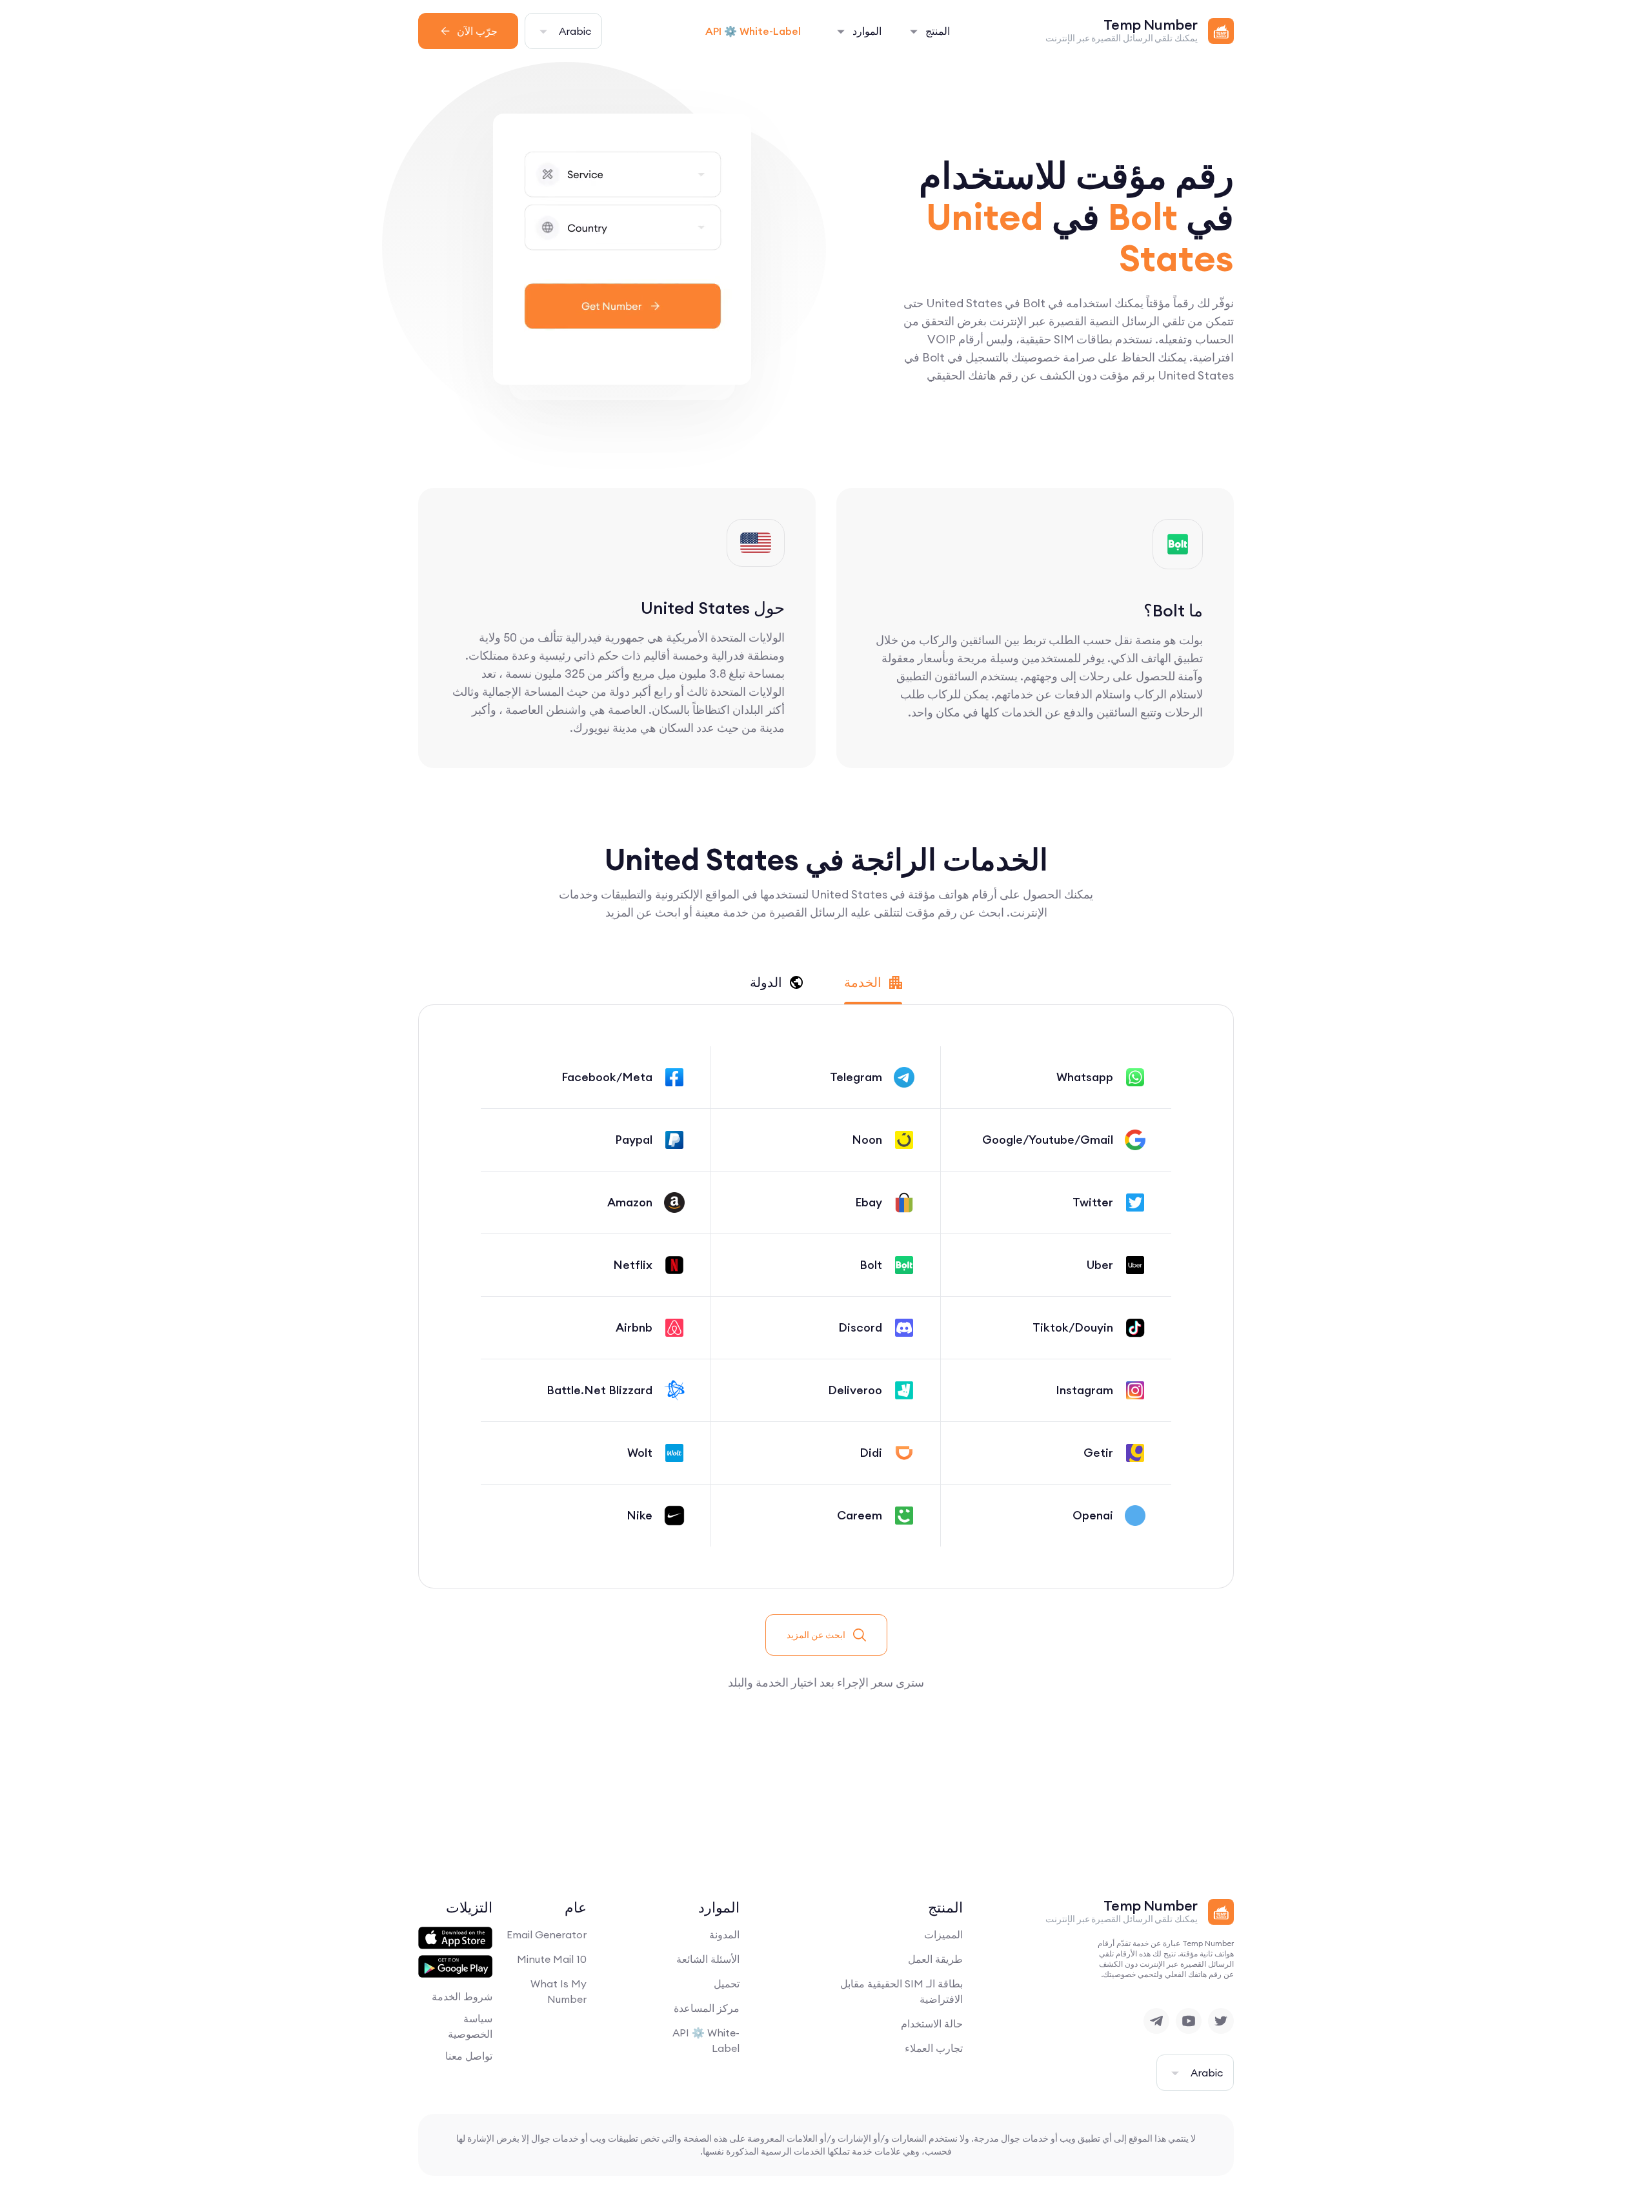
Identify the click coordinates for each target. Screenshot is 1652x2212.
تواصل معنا (469, 2056)
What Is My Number (559, 1991)
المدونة (724, 1934)
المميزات (943, 1934)
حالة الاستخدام (932, 2024)
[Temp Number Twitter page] (1221, 2021)
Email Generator (547, 1934)
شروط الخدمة (462, 1996)
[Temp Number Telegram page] (1156, 2021)
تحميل (727, 1984)
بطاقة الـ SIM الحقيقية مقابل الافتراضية (902, 1991)
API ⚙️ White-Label (753, 31)
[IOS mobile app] (455, 1938)
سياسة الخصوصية (470, 2026)
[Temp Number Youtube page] (1189, 2021)
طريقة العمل (935, 1959)
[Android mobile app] (455, 1967)
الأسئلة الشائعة (708, 1959)
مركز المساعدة (707, 2008)
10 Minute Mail (552, 1959)
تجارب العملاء (934, 2048)
